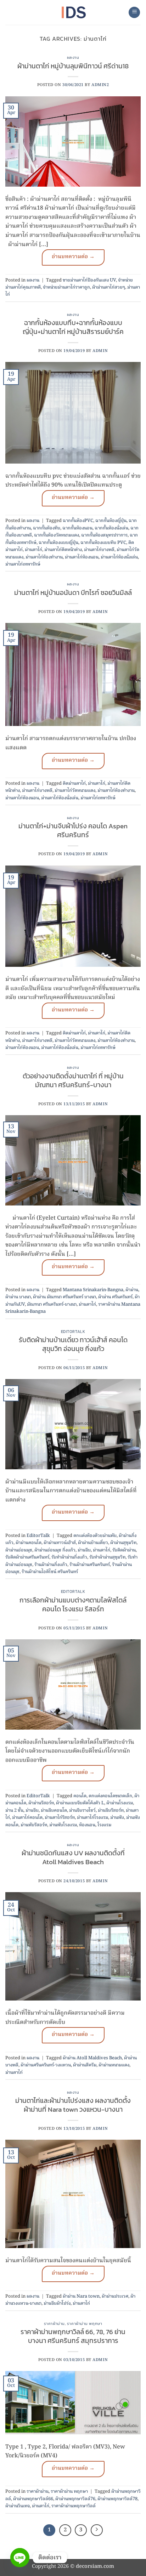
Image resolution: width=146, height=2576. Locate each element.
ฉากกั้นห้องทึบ (47, 528)
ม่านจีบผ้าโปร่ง (57, 2303)
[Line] (20, 2558)
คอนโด (80, 1796)
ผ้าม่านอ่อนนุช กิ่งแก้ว (55, 1550)
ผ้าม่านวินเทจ (18, 2506)
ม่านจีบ (84, 1550)
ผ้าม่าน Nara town (81, 2296)
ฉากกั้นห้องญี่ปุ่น (111, 521)
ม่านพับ (117, 1818)
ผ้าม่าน (132, 1290)
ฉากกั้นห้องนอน (77, 528)
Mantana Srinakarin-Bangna (93, 1290)
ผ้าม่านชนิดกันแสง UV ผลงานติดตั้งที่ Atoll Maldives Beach (73, 1857)
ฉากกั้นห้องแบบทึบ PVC (103, 543)
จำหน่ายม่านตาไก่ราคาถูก (66, 287)
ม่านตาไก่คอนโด (27, 1818)
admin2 (100, 85)
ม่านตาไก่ (33, 550)
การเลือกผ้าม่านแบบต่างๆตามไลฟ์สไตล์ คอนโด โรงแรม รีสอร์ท (73, 1605)
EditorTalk (73, 1332)
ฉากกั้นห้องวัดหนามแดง (57, 535)
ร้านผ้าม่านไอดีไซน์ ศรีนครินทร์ (50, 1572)
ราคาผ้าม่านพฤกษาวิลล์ (74, 2506)
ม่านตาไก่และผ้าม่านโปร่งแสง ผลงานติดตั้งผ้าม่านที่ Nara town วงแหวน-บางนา (73, 2105)
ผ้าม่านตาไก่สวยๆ (109, 287)
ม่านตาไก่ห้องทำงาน (44, 557)
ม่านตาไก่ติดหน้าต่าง (63, 550)
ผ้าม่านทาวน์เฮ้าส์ (60, 1543)
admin (100, 351)
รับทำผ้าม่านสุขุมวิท (107, 1557)
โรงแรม (104, 1825)
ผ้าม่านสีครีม (85, 2065)
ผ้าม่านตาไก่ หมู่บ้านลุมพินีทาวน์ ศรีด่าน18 (73, 66)
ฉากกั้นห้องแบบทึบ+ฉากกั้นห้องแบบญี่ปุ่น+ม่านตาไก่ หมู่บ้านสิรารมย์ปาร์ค (73, 327)
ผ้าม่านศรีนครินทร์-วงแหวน (46, 2065)
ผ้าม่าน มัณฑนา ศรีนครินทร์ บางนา (64, 1297)
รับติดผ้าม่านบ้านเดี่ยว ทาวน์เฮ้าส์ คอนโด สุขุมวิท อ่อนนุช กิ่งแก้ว (73, 1344)
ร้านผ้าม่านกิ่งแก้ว (51, 1565)
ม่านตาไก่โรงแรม (92, 1818)
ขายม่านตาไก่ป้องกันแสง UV (89, 280)
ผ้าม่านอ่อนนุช (19, 1550)
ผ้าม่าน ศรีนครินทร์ (115, 1297)
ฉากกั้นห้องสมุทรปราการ (104, 535)
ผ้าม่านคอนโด (29, 1543)
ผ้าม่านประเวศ (115, 2296)
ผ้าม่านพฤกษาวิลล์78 (117, 2499)
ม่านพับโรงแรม (63, 1825)
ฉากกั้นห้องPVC (78, 521)
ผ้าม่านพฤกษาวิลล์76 (75, 2499)
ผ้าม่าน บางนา (18, 1297)
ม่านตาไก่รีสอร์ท (60, 1818)
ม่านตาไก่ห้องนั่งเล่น (119, 557)
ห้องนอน (87, 1825)
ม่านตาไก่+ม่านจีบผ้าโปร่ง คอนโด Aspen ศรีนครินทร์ (73, 830)
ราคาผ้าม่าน (54, 2323)
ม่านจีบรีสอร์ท (111, 1811)
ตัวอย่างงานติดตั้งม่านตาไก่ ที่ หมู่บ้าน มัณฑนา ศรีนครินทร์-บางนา (73, 1080)
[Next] (97, 2530)
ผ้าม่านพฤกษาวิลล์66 (33, 2499)
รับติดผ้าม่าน (124, 1550)
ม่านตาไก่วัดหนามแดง (75, 791)
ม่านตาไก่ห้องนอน (82, 557)
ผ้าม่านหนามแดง (114, 2065)
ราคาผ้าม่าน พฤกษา (85, 2323)
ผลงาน (73, 57)
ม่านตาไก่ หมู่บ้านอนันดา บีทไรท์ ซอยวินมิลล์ (73, 593)
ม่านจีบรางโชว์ (82, 1811)
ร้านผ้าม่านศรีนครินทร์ (90, 1565)
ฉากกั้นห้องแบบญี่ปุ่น (58, 543)
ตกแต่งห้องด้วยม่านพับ (95, 1536)
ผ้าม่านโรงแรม (120, 1803)
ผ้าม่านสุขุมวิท (123, 1543)
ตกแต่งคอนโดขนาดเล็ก (110, 1796)
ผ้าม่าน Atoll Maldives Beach (92, 2058)
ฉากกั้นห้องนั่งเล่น (111, 528)
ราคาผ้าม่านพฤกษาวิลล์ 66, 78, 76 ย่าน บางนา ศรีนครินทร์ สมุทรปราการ (73, 2336)
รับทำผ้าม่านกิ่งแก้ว (69, 1557)
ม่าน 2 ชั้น (14, 1811)
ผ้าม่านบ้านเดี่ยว (93, 1543)
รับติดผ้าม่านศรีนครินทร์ (27, 1557)
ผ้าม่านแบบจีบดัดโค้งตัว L (80, 1803)
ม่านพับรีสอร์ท (34, 1825)
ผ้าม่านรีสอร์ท (41, 1803)
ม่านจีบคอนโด (54, 1811)
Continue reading (73, 257)
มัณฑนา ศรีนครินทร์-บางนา (52, 1304)
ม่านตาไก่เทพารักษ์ (23, 564)
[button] (134, 13)
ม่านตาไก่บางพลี (99, 550)
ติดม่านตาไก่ (74, 784)
